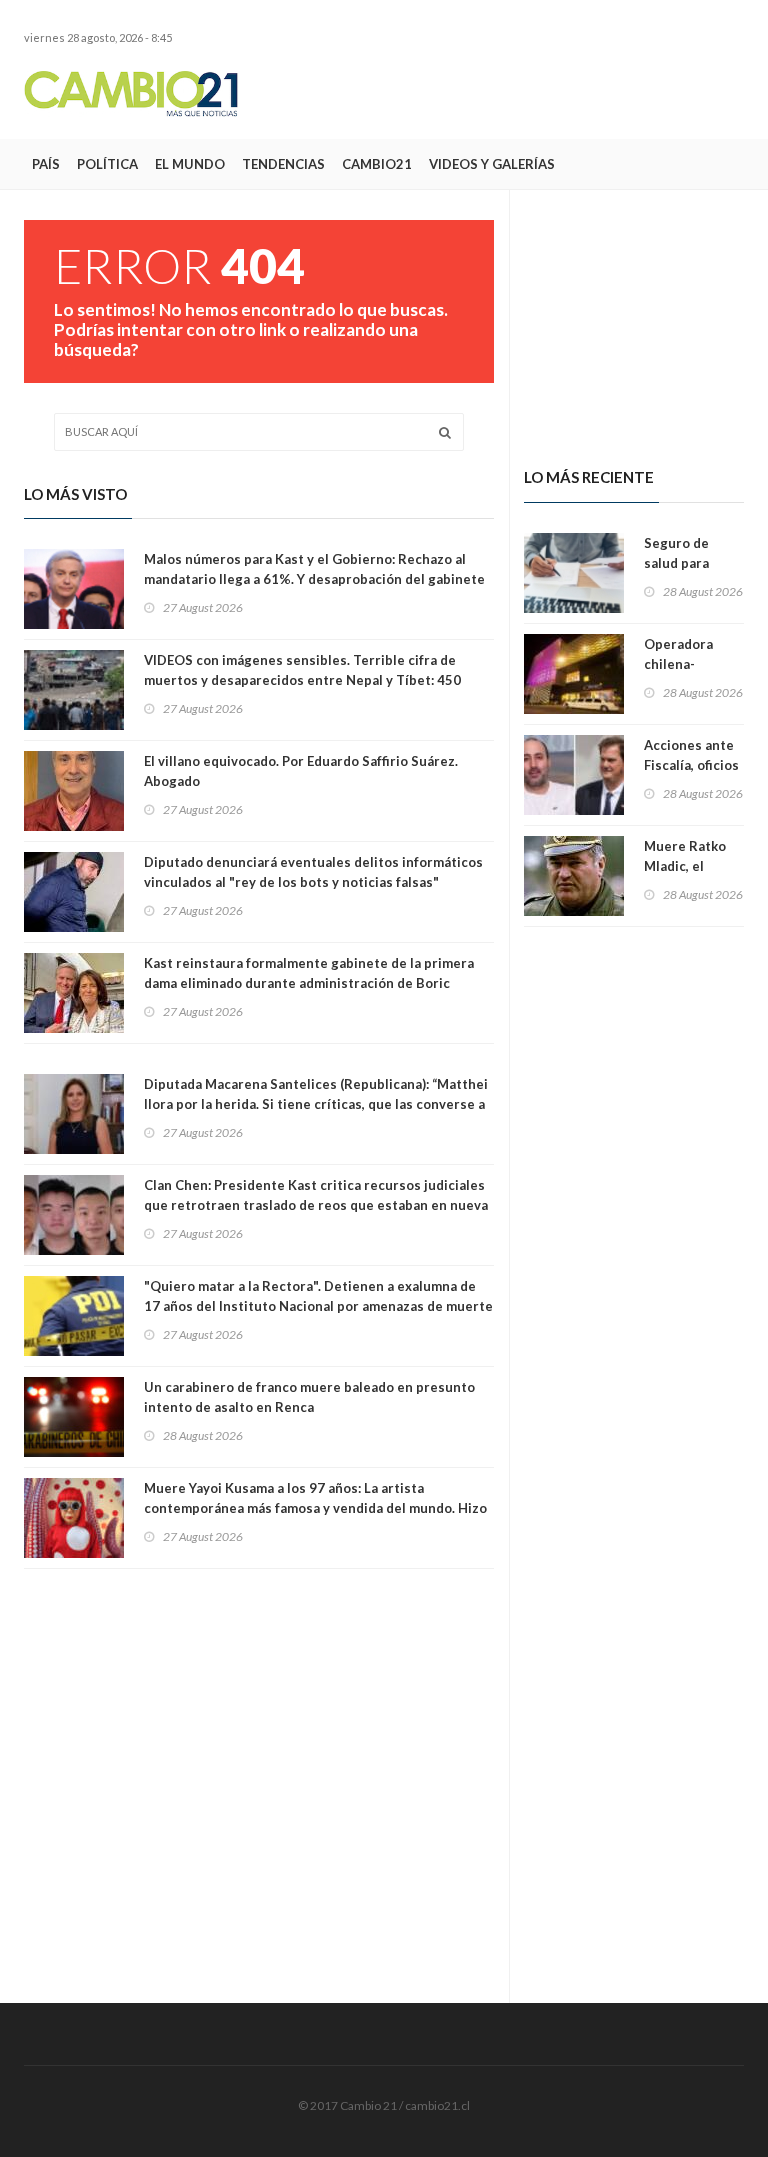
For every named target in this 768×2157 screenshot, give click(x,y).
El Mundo (190, 164)
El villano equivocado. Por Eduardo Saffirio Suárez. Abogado (301, 771)
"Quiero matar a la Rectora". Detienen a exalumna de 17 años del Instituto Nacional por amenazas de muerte (318, 1296)
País (46, 164)
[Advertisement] (510, 93)
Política (107, 164)
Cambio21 (377, 164)
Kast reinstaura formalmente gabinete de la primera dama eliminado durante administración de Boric (309, 973)
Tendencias (283, 164)
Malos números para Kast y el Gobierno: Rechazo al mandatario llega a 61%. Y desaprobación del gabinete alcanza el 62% (314, 579)
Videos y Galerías (492, 164)
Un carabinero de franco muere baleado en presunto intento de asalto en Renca (309, 1397)
